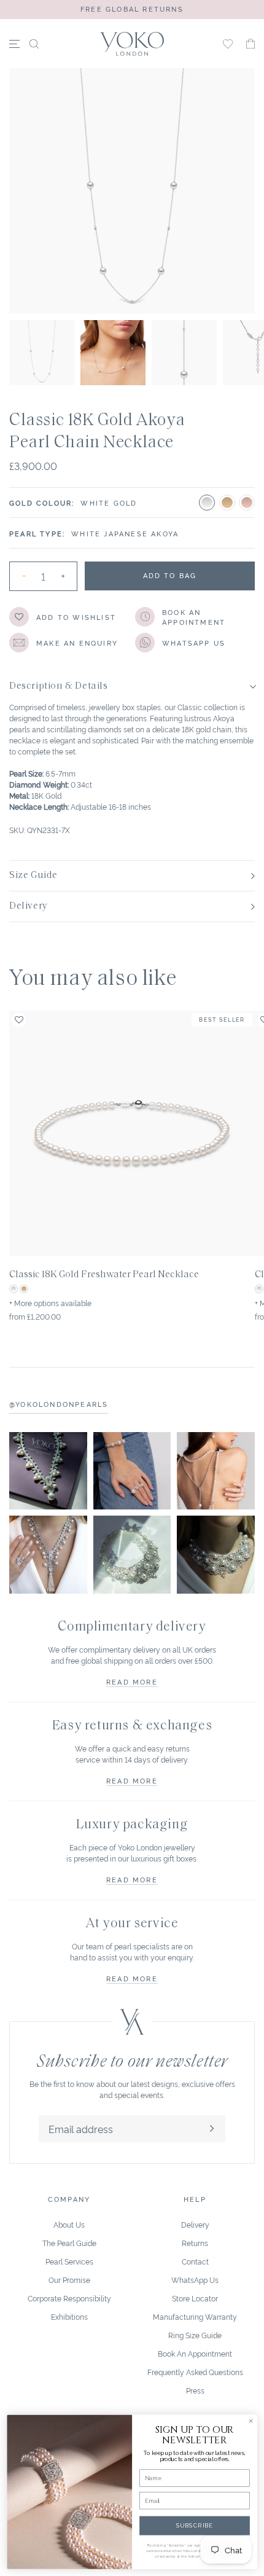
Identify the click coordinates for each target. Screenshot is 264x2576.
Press (195, 2390)
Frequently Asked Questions (195, 2372)
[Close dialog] (251, 2421)
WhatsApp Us (195, 2280)
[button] (250, 44)
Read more (132, 1681)
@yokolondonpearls (59, 1404)
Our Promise (69, 2280)
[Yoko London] (132, 44)
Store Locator (195, 2298)
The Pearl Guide (69, 2243)
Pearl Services (69, 2261)
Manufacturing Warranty (195, 2316)
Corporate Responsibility (69, 2298)
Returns (195, 2243)
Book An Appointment (195, 2353)
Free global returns (132, 9)
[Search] (34, 44)
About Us (69, 2224)
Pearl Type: (37, 533)
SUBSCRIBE (195, 2525)
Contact (195, 2261)
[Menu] (14, 44)
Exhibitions (69, 2316)
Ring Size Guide (195, 2335)
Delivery (195, 2224)
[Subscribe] (212, 2129)
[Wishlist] (228, 44)
